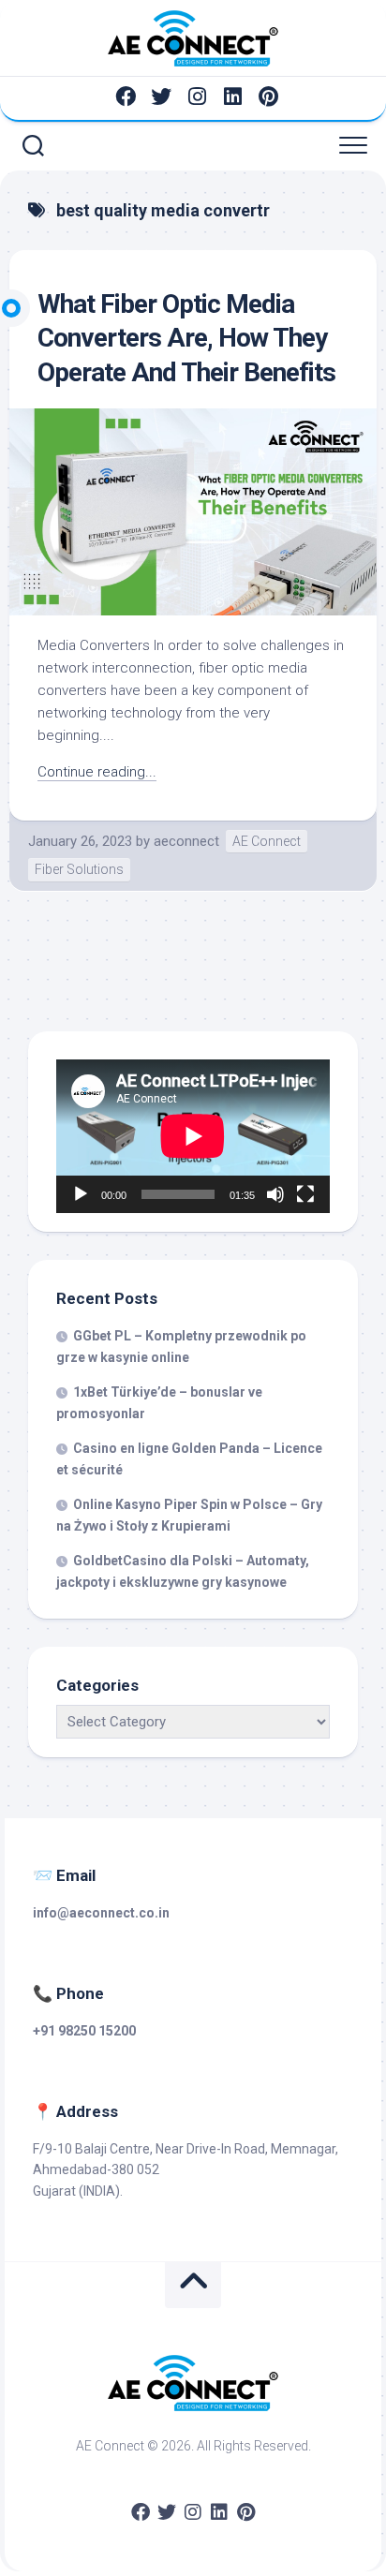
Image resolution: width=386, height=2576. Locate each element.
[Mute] (275, 1194)
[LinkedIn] (232, 96)
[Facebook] (126, 96)
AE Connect (267, 841)
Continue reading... (97, 772)
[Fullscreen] (305, 1194)
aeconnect (186, 841)
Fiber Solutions (79, 869)
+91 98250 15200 (84, 2031)
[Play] (81, 1194)
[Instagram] (197, 96)
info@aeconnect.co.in (101, 1913)
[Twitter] (161, 96)
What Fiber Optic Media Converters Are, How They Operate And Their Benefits (186, 338)
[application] (193, 1136)
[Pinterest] (268, 96)
